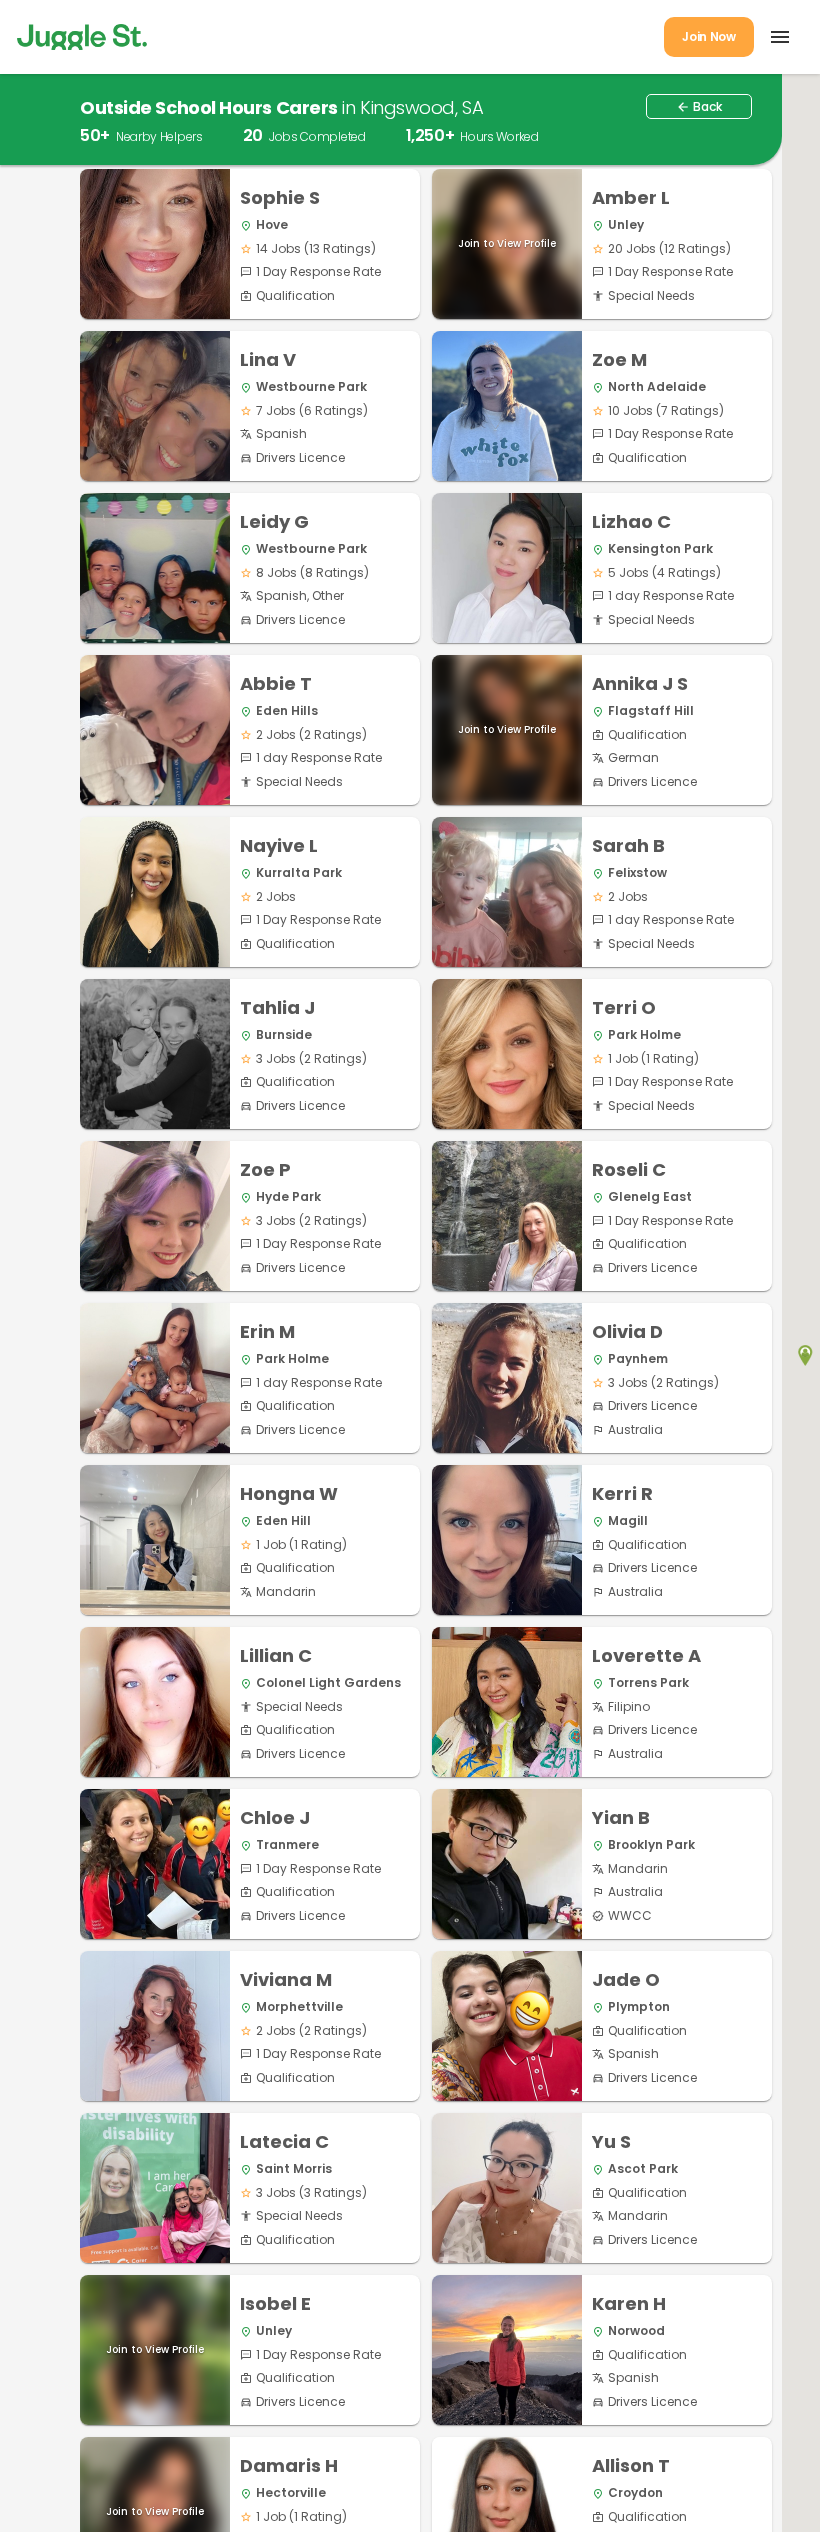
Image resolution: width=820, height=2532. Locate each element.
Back (699, 106)
